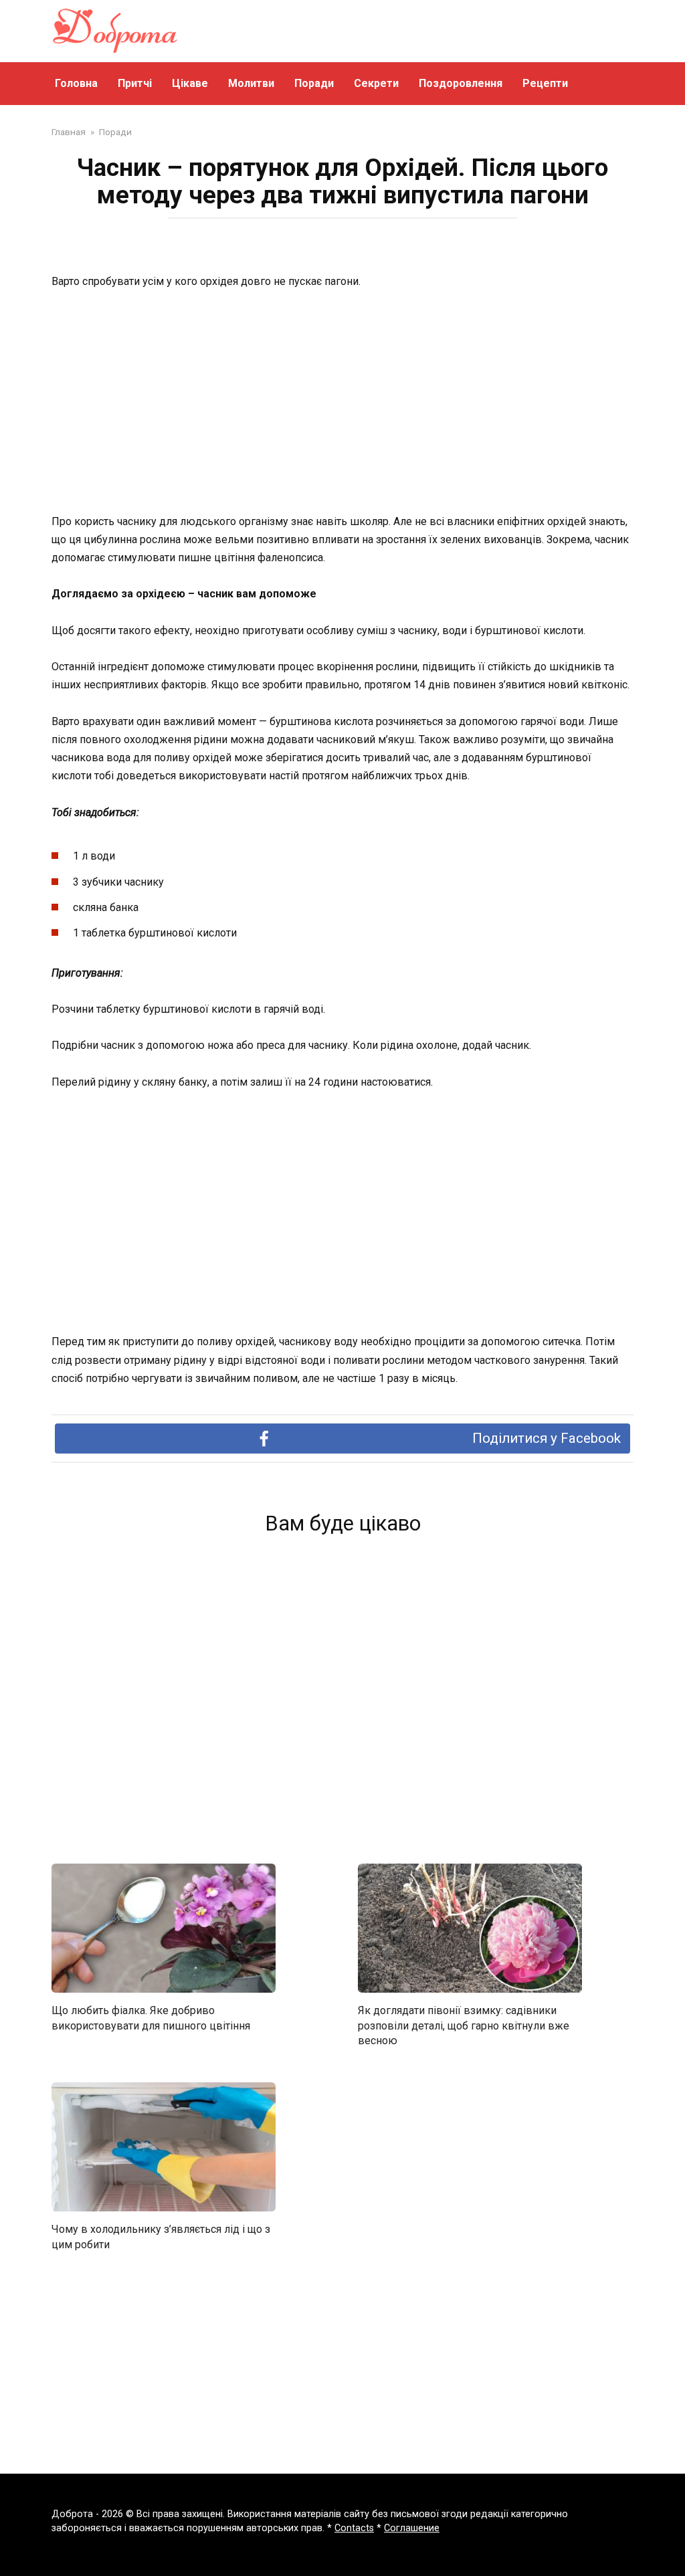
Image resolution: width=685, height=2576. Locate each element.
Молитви (251, 83)
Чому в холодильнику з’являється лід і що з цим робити (161, 2237)
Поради (314, 83)
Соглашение (412, 2528)
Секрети (376, 83)
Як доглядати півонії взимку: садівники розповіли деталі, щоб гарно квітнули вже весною (464, 2025)
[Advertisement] (342, 403)
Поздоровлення (461, 83)
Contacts (354, 2528)
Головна (76, 83)
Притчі (135, 83)
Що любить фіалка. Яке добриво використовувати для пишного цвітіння (151, 2018)
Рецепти (545, 83)
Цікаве (190, 83)
